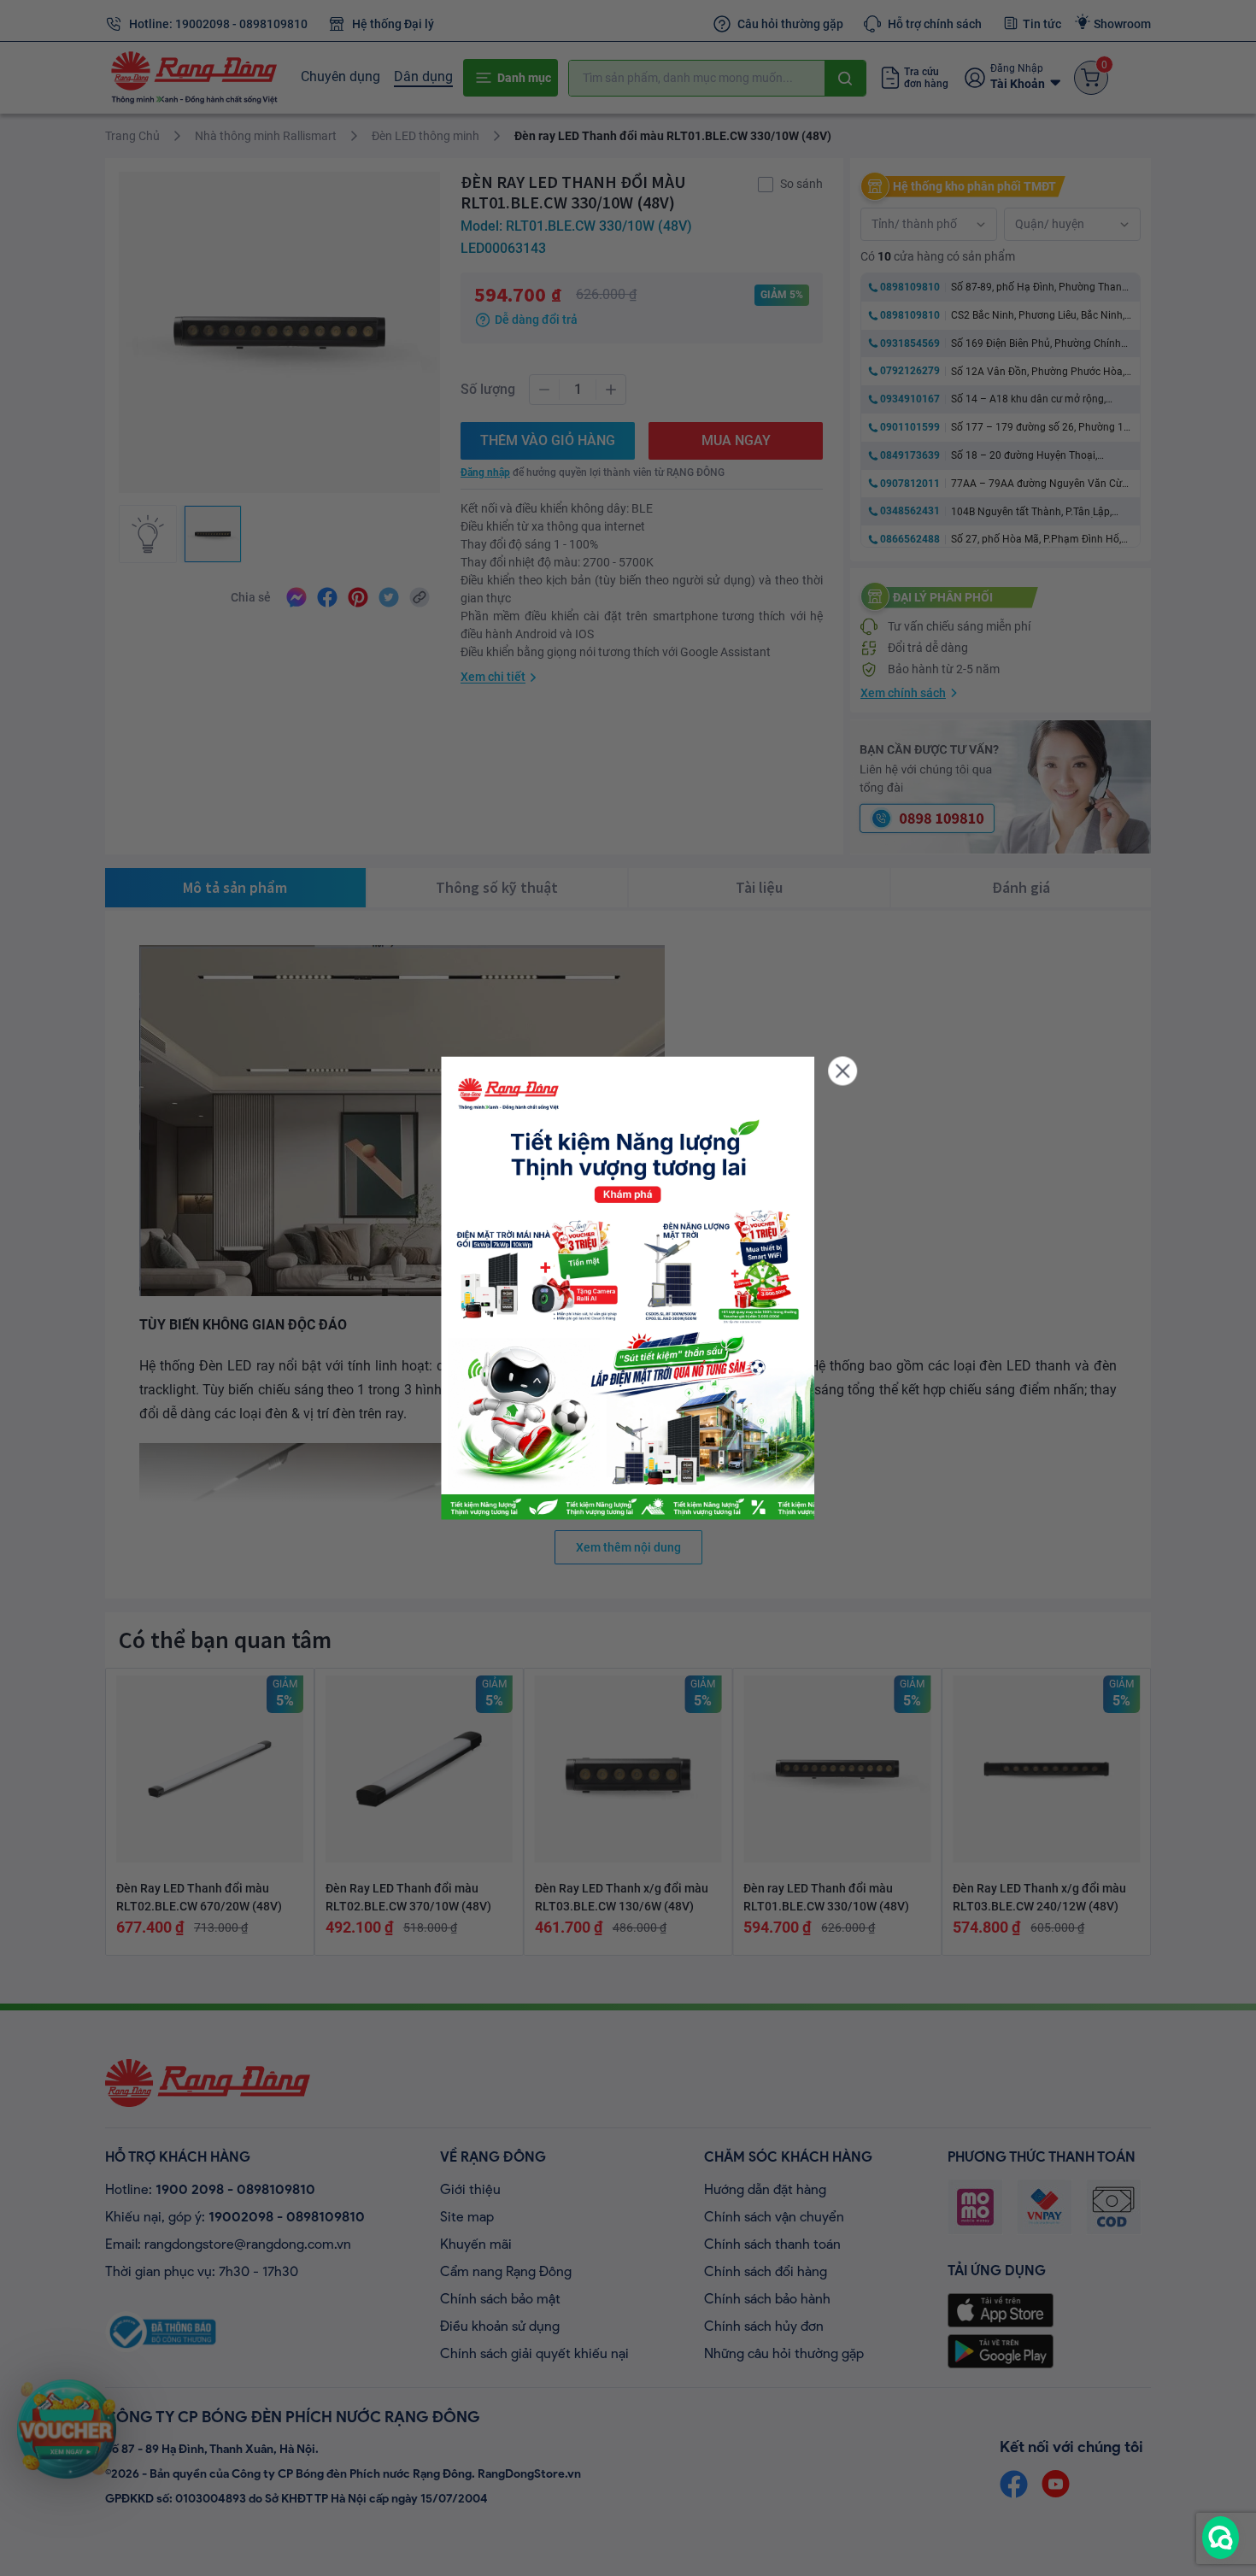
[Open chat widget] (1221, 2538)
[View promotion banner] (628, 1288)
